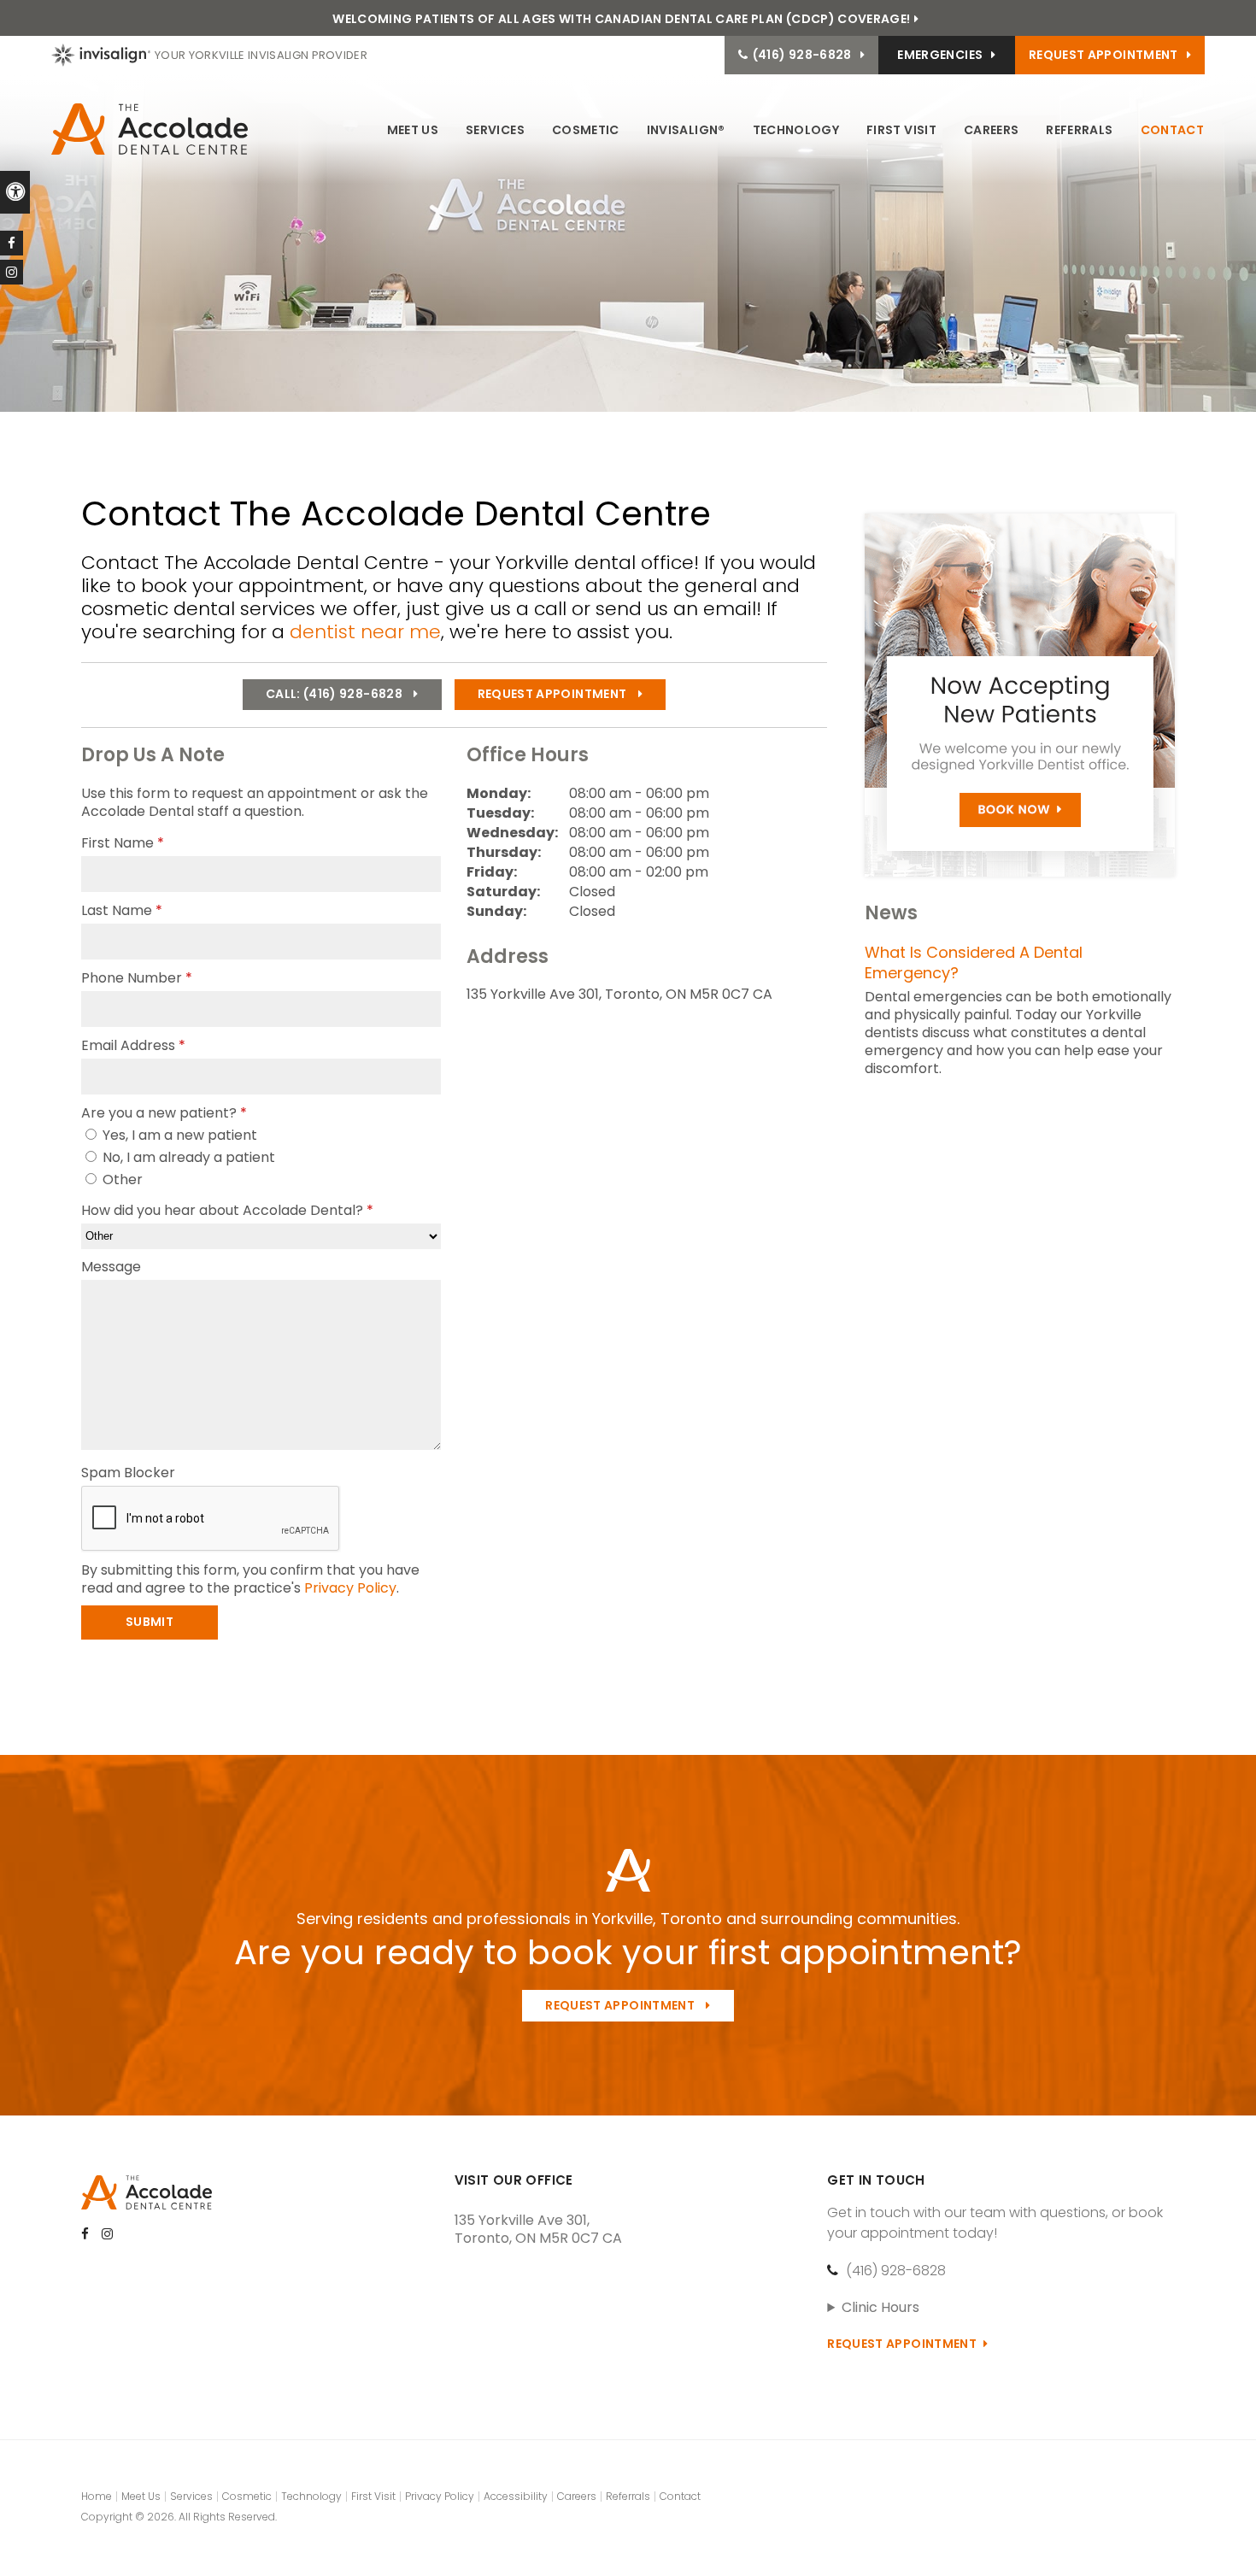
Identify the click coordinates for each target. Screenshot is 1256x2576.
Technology (796, 130)
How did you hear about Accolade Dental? (227, 1210)
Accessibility (516, 2496)
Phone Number (137, 978)
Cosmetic (586, 130)
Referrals (1079, 130)
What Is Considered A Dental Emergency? (974, 962)
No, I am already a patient (187, 1157)
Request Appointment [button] (1103, 55)
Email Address (133, 1045)
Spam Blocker (128, 1473)
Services (495, 130)
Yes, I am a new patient (178, 1135)
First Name (123, 843)
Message (111, 1267)
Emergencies (940, 55)
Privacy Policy (350, 1588)
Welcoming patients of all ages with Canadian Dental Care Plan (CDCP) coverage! (621, 19)
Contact (1172, 130)
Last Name (122, 910)
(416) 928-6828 (896, 2271)
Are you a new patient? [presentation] (164, 1113)
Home (97, 2496)
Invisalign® (686, 130)
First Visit (901, 130)
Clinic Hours (880, 2307)
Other (121, 1179)
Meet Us (413, 130)
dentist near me (365, 632)
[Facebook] (12, 243)
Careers (991, 130)
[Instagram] (12, 272)
